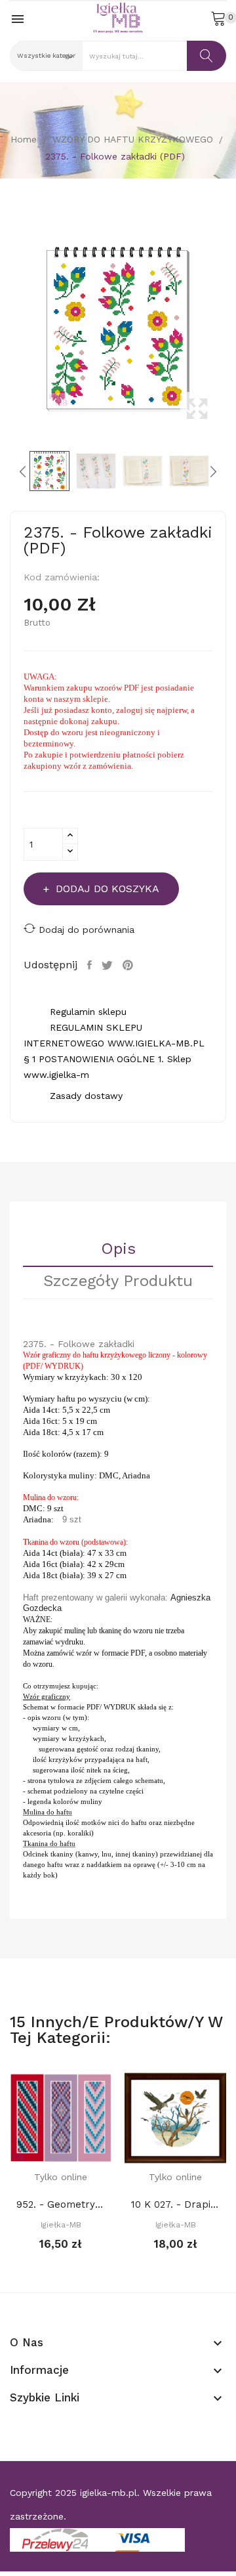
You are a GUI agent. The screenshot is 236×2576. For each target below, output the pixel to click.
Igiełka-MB (61, 2225)
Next (229, 330)
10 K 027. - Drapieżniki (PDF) (175, 2204)
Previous (7, 330)
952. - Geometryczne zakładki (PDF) (61, 2204)
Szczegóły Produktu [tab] (118, 1281)
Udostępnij (91, 965)
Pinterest (129, 965)
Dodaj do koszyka (108, 889)
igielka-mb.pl (108, 2493)
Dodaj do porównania (87, 930)
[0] (218, 18)
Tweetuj (109, 965)
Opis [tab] (118, 1249)
